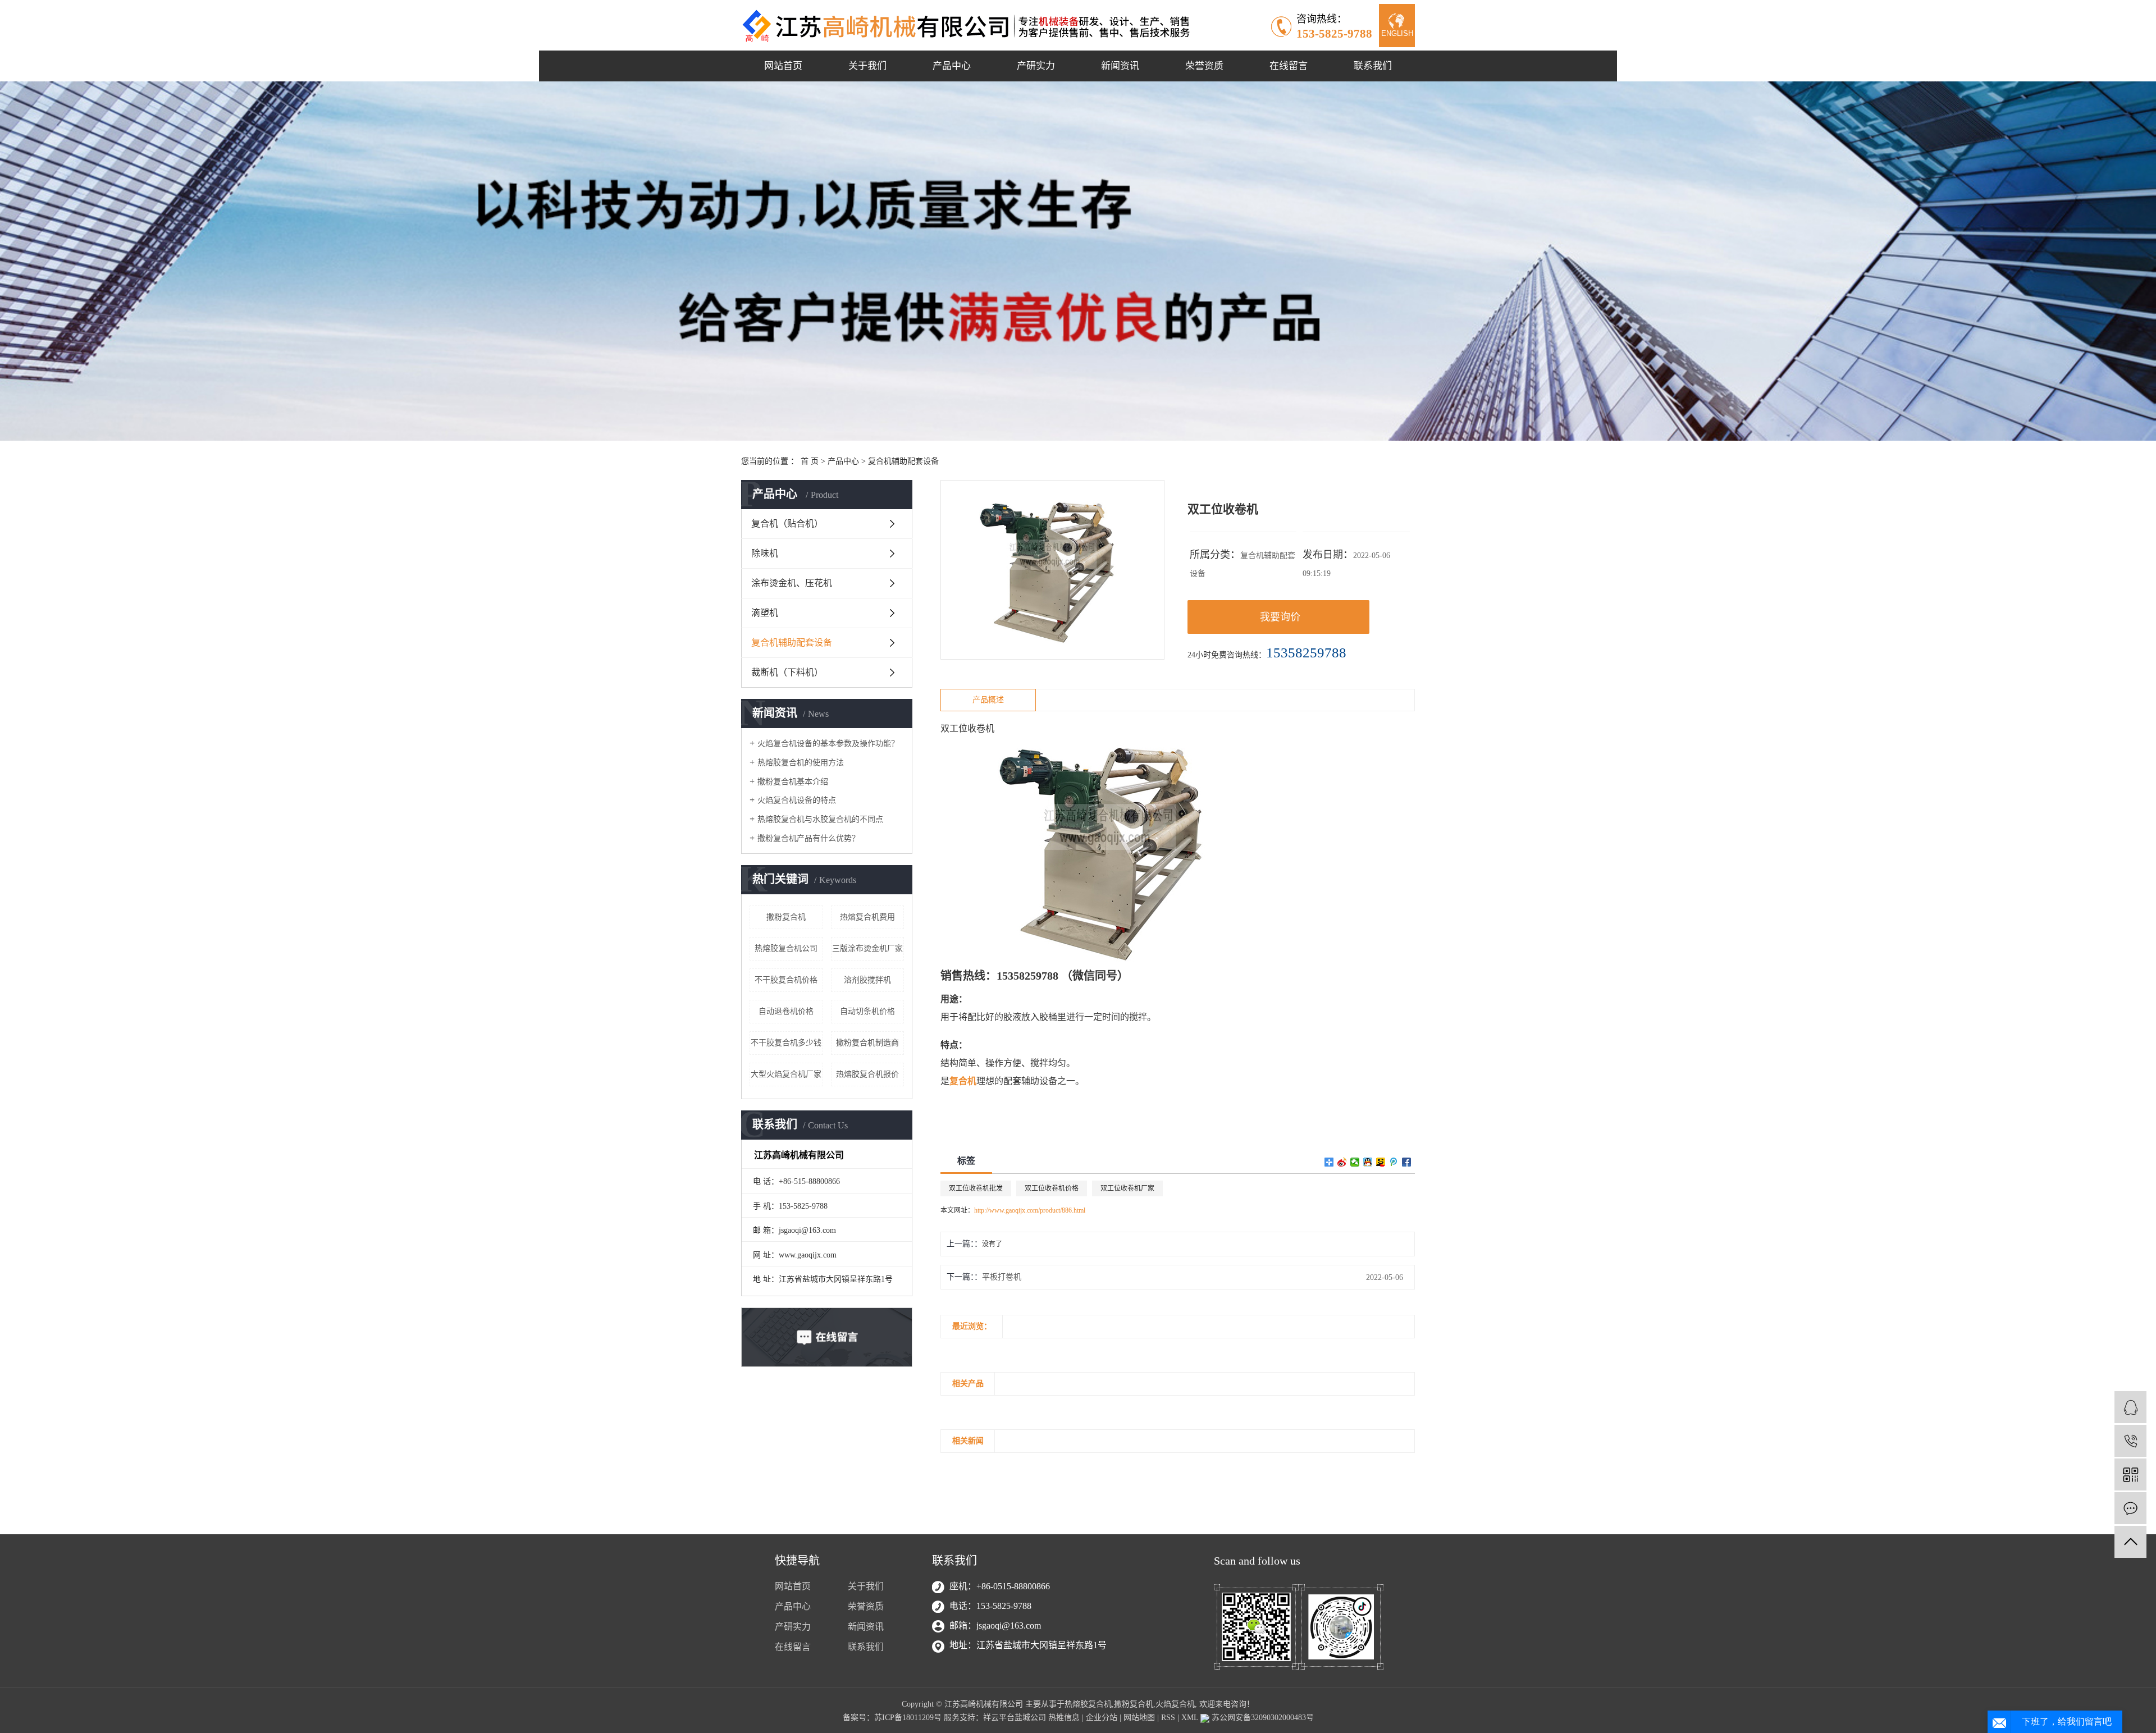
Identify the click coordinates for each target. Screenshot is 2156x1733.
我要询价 (1280, 617)
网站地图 (1139, 1718)
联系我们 (1373, 66)
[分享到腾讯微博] (1394, 1162)
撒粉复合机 (786, 917)
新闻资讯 (1120, 66)
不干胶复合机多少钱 (786, 1043)
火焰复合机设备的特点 (797, 800)
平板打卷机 (1002, 1277)
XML (1190, 1718)
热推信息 (1064, 1718)
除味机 (765, 553)
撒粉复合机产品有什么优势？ (808, 838)
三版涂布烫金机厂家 (867, 948)
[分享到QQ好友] (1368, 1162)
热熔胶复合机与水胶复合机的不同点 (820, 819)
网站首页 (783, 66)
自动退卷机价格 (786, 1011)
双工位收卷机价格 (1052, 1188)
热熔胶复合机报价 (867, 1074)
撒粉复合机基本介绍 (793, 782)
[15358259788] (2130, 1441)
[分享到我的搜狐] (1381, 1162)
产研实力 (1036, 66)
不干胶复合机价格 (786, 980)
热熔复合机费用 (867, 917)
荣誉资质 (1204, 66)
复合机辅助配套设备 (903, 461)
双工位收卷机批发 (976, 1188)
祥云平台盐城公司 (1015, 1718)
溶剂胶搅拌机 (867, 980)
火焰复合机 (1175, 1704)
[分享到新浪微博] (1342, 1162)
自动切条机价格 (867, 1011)
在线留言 (1289, 66)
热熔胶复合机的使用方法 (801, 763)
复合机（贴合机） (787, 523)
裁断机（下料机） (787, 672)
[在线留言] (2130, 1508)
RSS (1168, 1718)
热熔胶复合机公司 (786, 948)
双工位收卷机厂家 (1127, 1188)
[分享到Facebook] (1407, 1162)
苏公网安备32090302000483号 (1262, 1718)
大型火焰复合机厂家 (786, 1074)
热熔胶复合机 (1088, 1704)
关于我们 (867, 66)
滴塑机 (765, 613)
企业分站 (1102, 1718)
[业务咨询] (2130, 1407)
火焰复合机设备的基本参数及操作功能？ (828, 744)
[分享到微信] (1355, 1162)
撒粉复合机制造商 (867, 1043)
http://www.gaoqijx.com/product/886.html (1030, 1210)
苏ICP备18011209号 (908, 1718)
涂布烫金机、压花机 (792, 583)
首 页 (810, 461)
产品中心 (952, 66)
